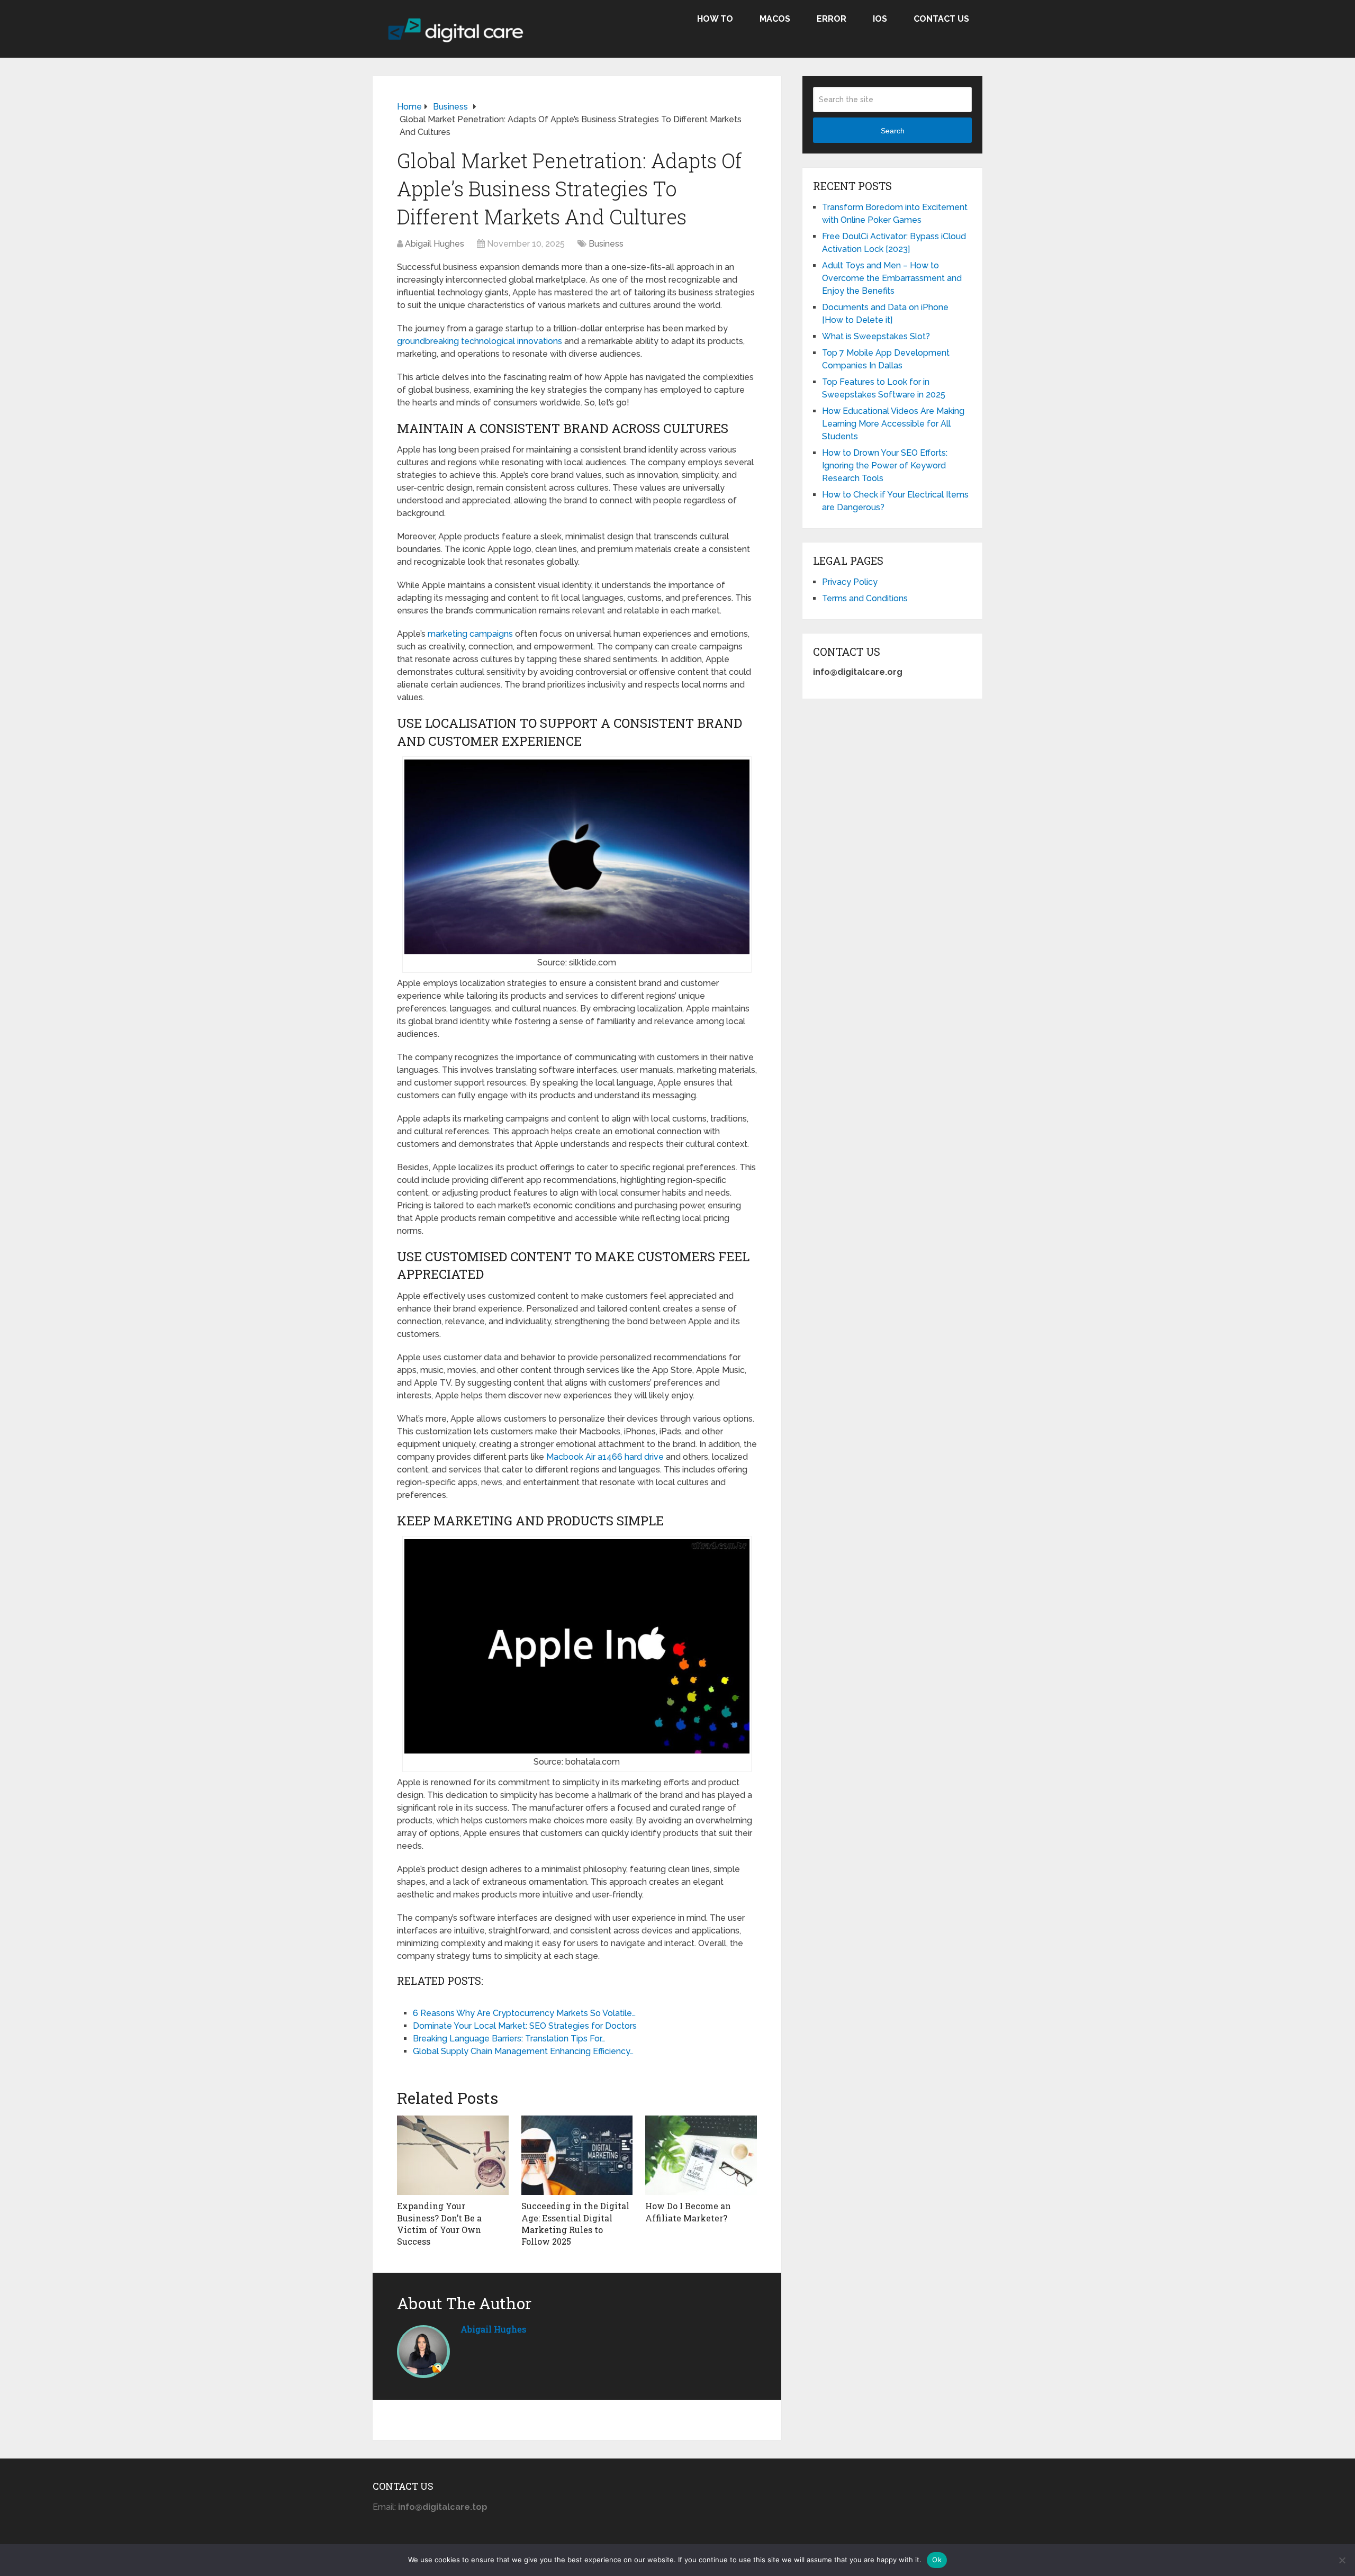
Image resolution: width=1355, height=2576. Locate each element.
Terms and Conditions (865, 598)
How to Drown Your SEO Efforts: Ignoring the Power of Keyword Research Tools (885, 466)
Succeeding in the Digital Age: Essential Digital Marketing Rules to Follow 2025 (575, 2224)
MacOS (775, 19)
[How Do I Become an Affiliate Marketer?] (701, 2155)
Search (893, 131)
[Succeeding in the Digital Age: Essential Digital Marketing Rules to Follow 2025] (577, 2155)
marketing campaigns (470, 634)
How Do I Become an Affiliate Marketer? (688, 2212)
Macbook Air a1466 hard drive (605, 1457)
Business (606, 244)
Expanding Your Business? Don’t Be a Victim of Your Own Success (439, 2224)
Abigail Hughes (435, 244)
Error (832, 19)
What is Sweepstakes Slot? (876, 336)
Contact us (941, 19)
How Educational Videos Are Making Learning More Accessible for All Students (893, 424)
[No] (1342, 2560)
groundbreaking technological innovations (480, 341)
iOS (880, 19)
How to (715, 19)
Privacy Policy (850, 582)
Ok (937, 2560)
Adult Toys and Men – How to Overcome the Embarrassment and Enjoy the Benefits (892, 278)
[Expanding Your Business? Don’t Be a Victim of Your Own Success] (453, 2155)
